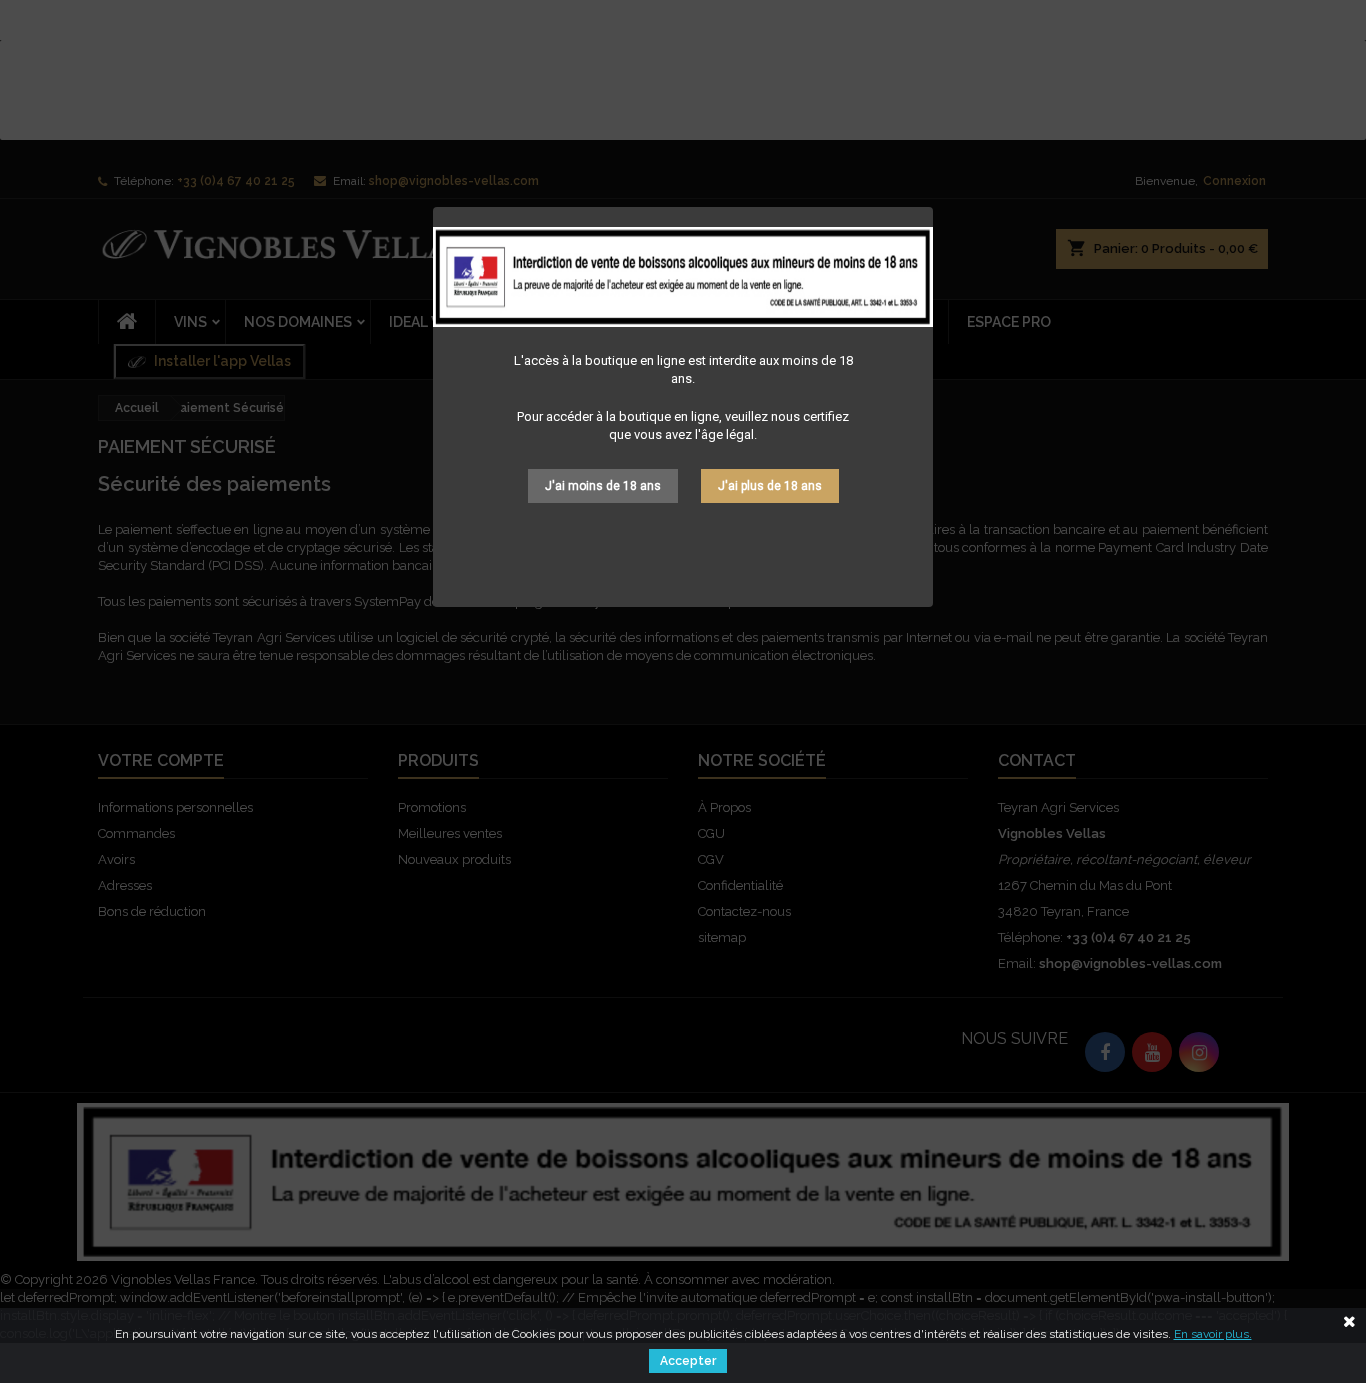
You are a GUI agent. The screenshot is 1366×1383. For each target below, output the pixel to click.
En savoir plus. (1213, 1334)
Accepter (688, 1361)
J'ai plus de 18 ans (770, 486)
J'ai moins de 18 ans (603, 486)
